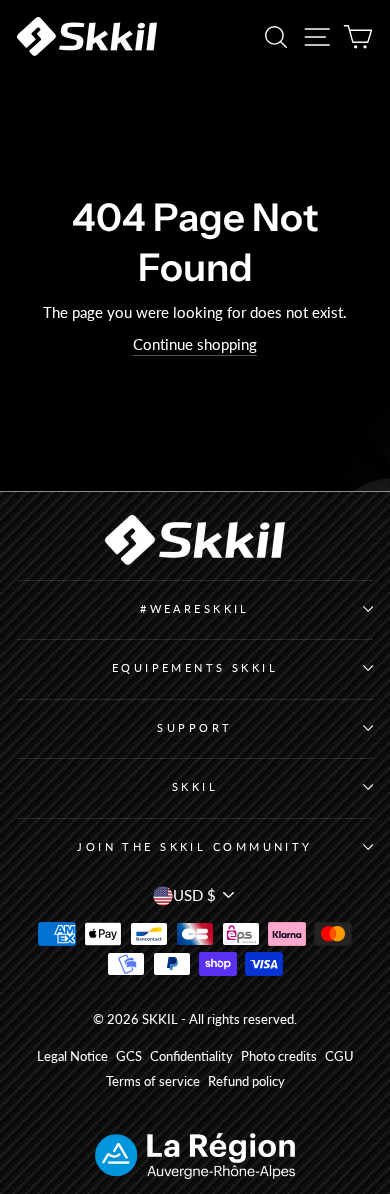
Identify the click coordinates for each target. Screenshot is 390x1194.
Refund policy (246, 1081)
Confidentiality (191, 1056)
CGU (339, 1056)
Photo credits (279, 1056)
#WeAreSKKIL (195, 608)
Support (194, 727)
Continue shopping (195, 344)
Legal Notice (72, 1056)
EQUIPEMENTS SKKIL (195, 667)
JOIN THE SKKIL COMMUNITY (195, 846)
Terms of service (153, 1081)
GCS (129, 1056)
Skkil (195, 786)
